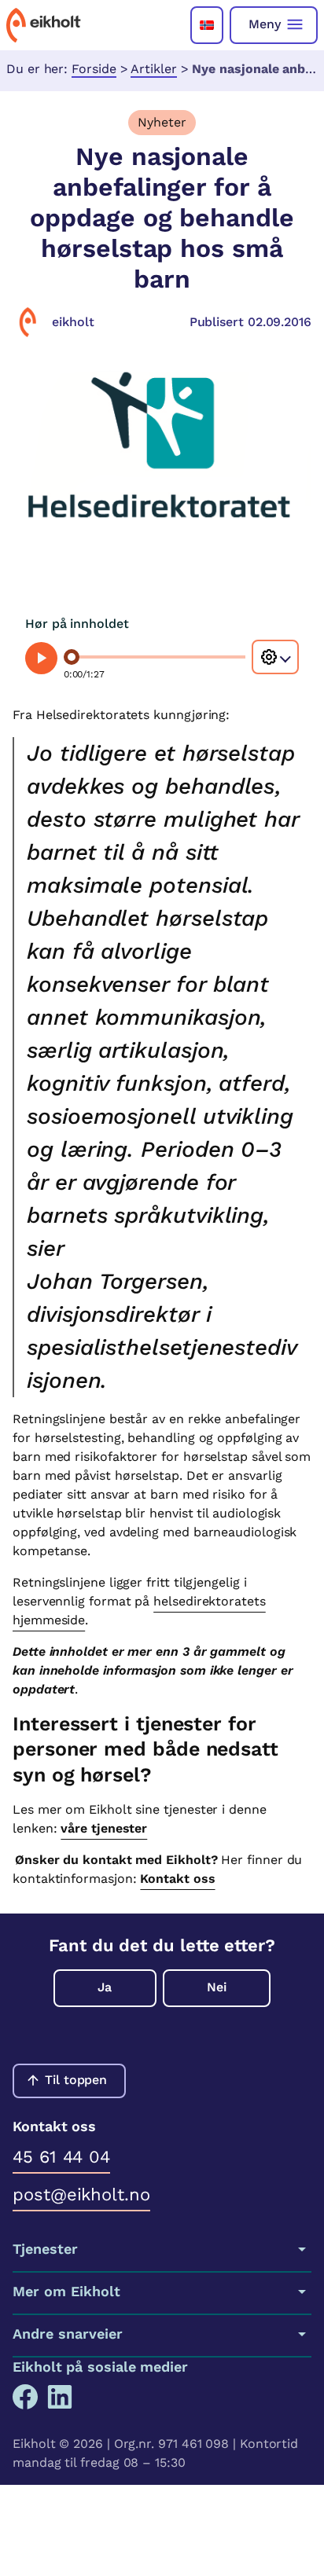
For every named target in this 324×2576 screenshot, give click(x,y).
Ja (105, 1987)
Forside (94, 69)
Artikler (153, 69)
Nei (217, 1987)
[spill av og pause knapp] (41, 658)
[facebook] (25, 2397)
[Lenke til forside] (44, 25)
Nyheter (162, 122)
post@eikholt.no (81, 2194)
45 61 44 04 (61, 2157)
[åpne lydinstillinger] (275, 657)
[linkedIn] (60, 2397)
